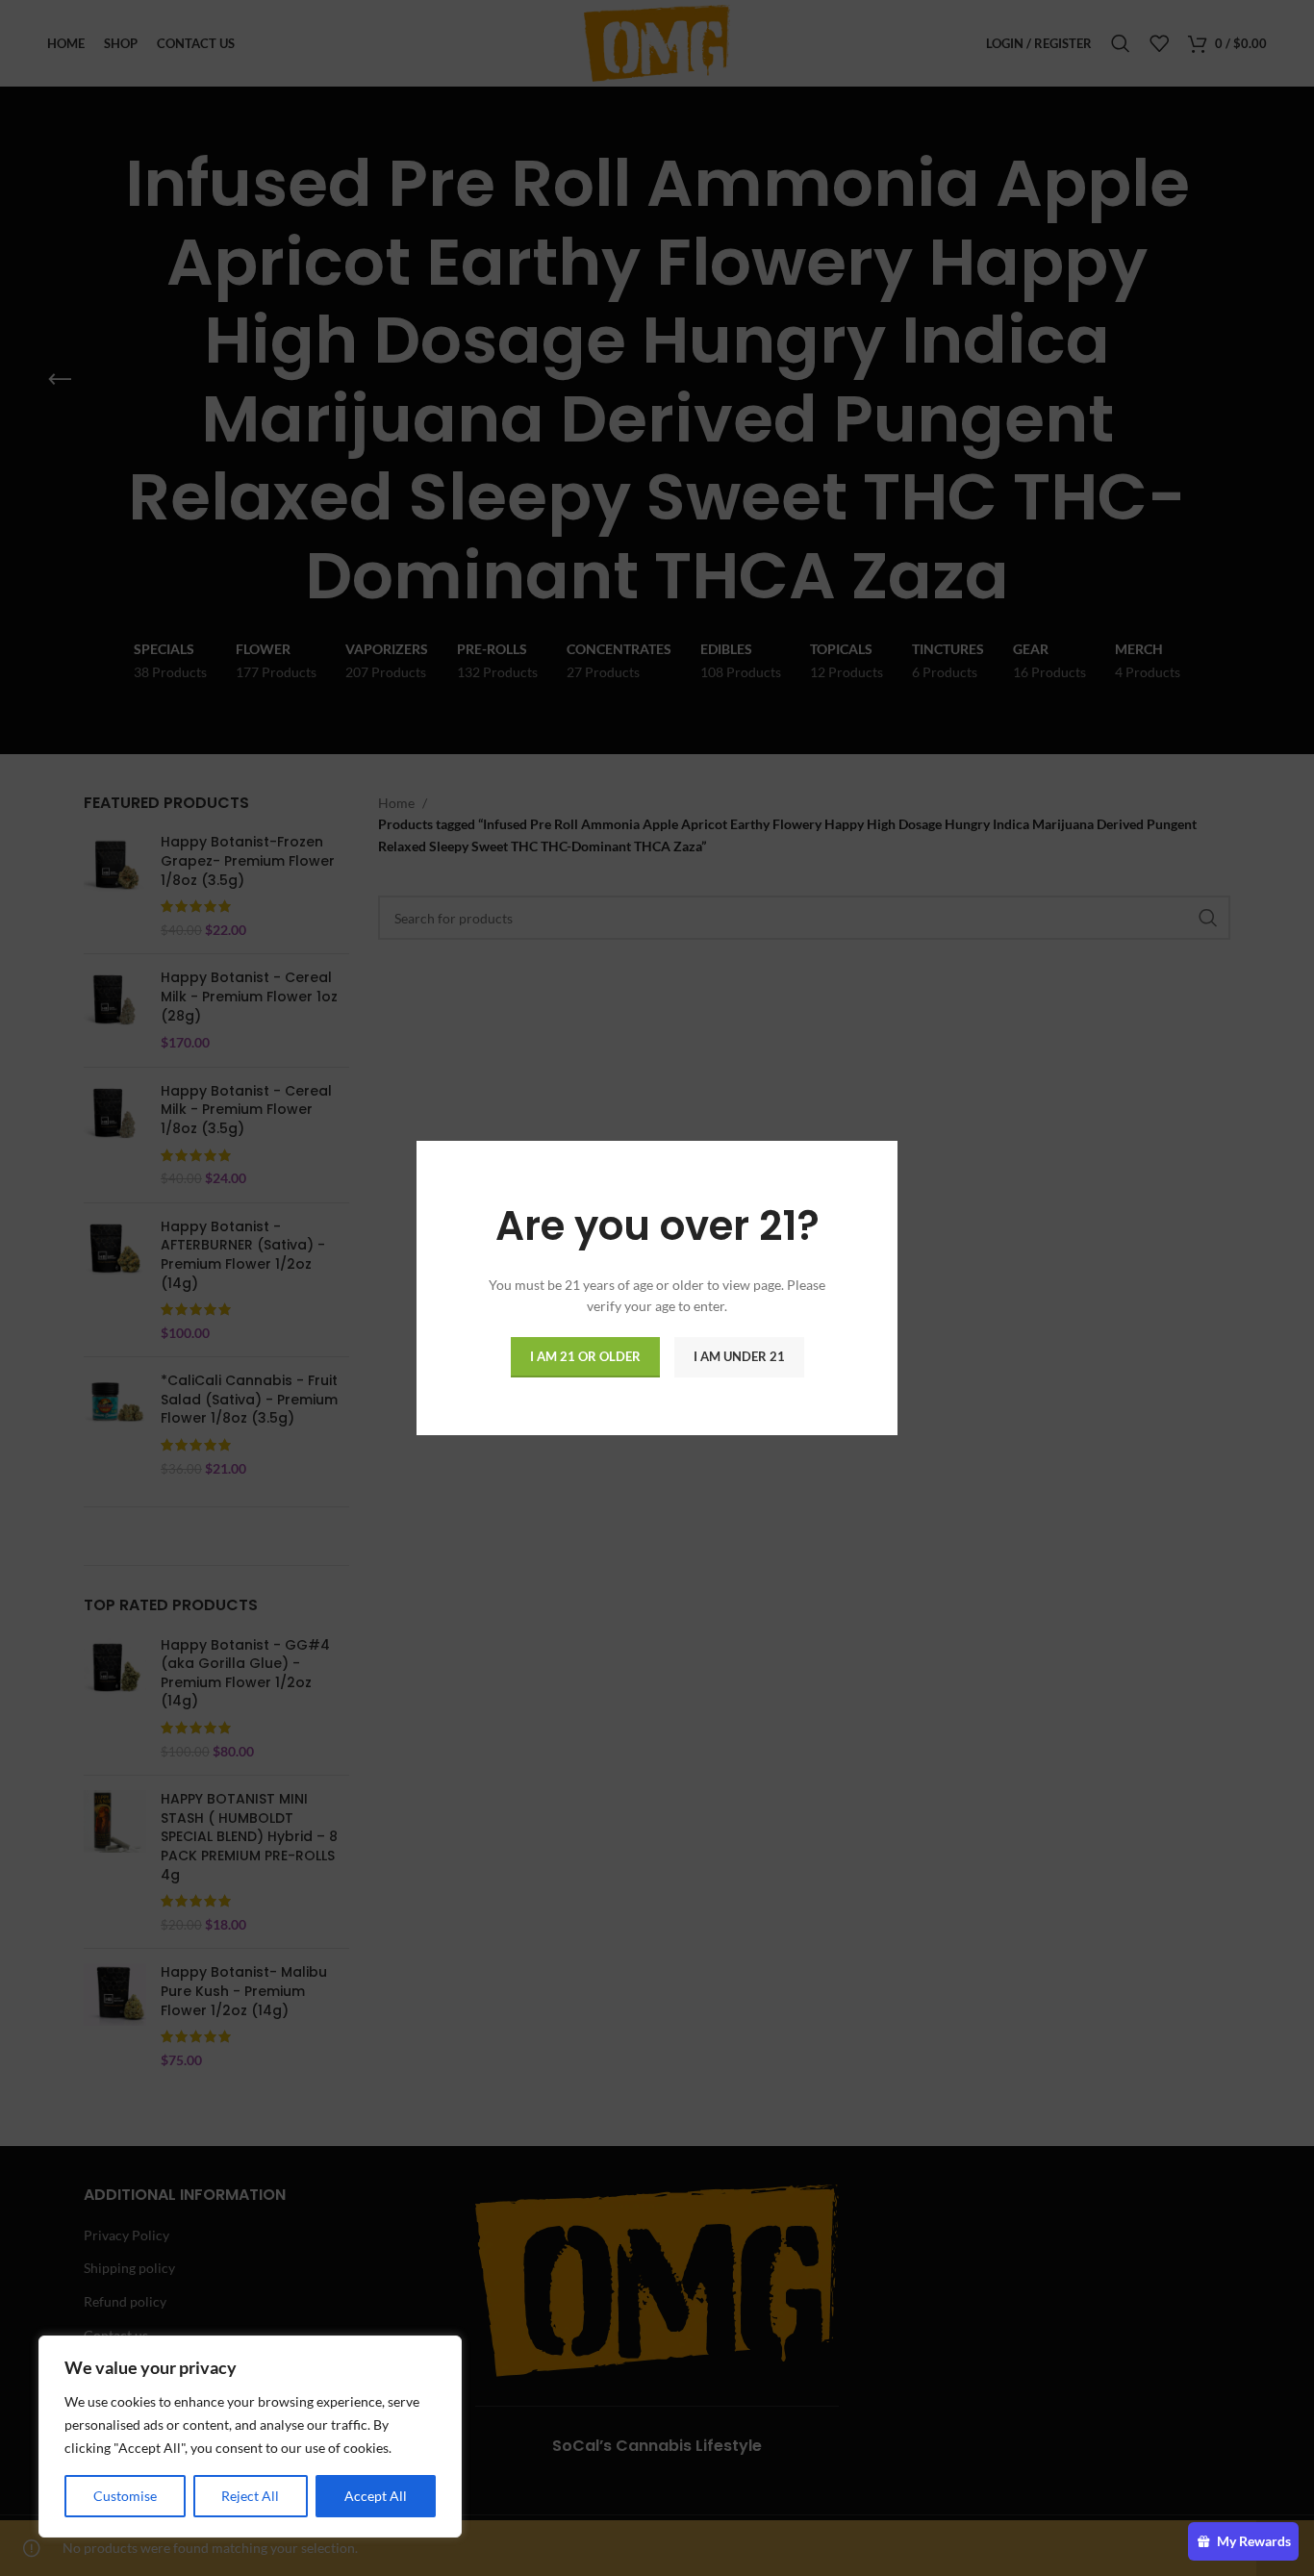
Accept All (376, 2496)
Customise (125, 2496)
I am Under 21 (739, 1356)
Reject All (250, 2496)
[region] (250, 2437)
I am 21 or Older (585, 1356)
